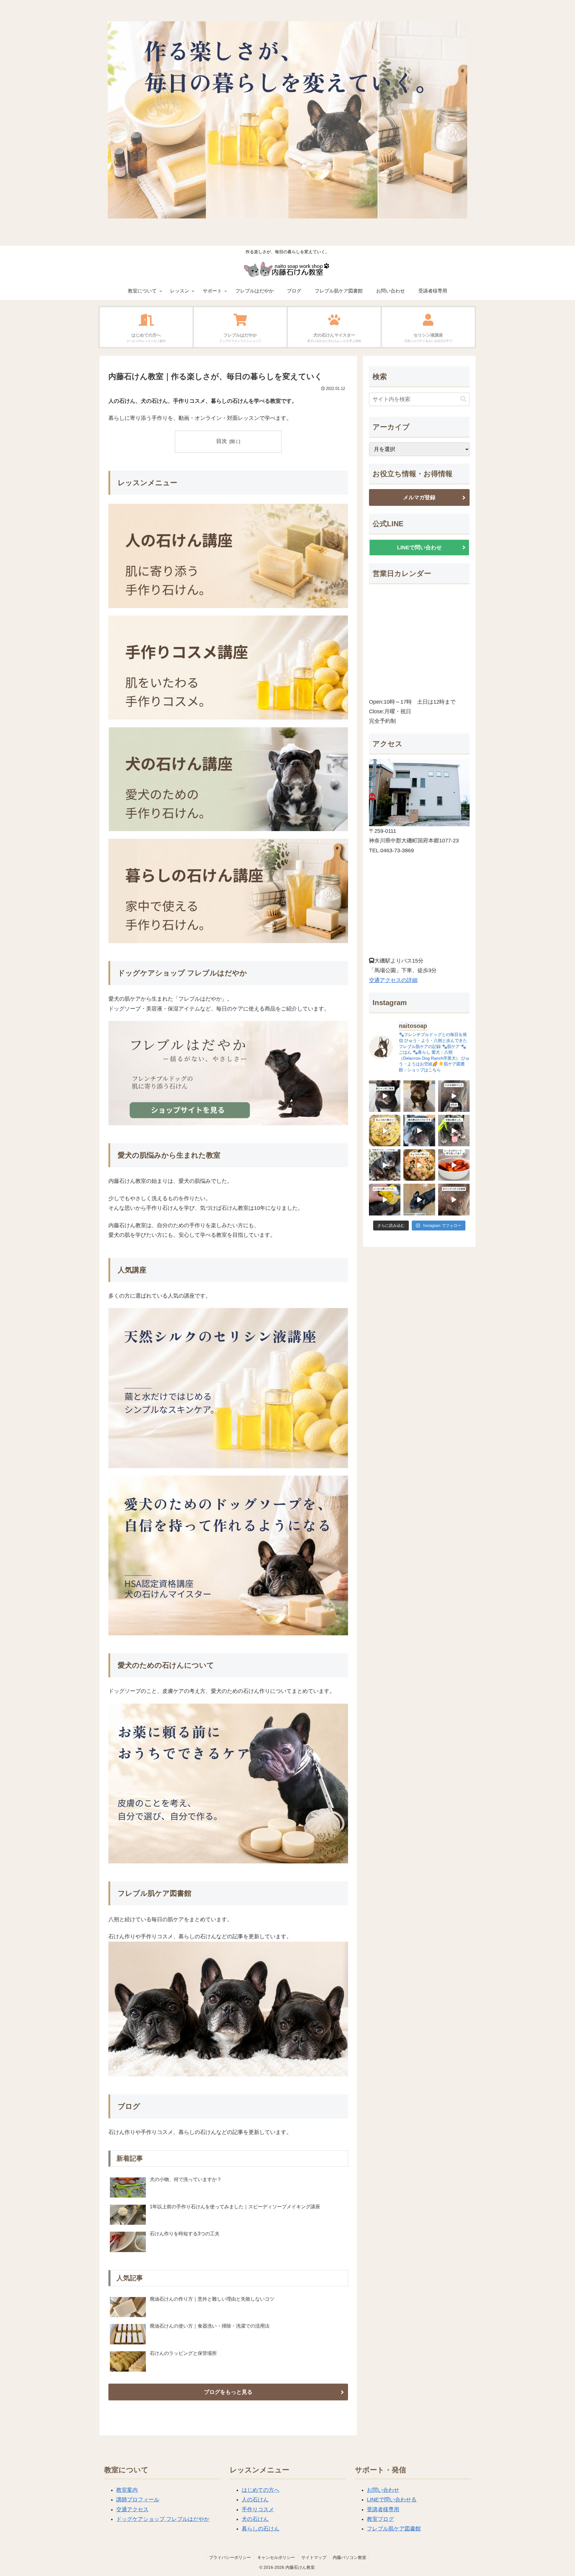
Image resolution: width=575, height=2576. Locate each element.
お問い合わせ (383, 2490)
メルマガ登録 (419, 497)
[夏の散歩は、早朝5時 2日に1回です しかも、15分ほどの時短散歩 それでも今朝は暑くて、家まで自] (454, 1131)
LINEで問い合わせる (392, 2500)
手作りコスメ (258, 2509)
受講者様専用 (383, 2509)
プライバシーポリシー (230, 2557)
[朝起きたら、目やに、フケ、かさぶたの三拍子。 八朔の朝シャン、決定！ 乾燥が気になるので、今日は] (385, 1165)
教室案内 (127, 2490)
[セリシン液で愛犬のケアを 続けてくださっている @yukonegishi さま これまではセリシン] (385, 1199)
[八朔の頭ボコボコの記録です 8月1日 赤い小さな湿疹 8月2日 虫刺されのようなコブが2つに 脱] (454, 1096)
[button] (463, 399)
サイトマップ (314, 2557)
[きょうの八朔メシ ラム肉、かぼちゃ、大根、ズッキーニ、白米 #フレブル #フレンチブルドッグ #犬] (419, 1199)
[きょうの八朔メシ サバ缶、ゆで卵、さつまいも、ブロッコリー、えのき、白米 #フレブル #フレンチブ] (385, 1131)
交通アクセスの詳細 (393, 980)
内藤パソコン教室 (349, 2557)
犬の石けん (255, 2519)
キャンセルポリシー (276, 2557)
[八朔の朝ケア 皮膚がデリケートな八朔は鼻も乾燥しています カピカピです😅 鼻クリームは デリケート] (419, 1131)
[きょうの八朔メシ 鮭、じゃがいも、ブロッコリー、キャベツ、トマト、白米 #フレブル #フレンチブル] (419, 1165)
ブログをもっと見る (228, 2392)
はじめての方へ (261, 2490)
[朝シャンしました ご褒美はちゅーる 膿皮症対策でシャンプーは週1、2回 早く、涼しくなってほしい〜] (385, 1096)
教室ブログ (380, 2519)
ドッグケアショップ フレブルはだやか (163, 2519)
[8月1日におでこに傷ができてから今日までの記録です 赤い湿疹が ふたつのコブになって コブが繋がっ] (454, 1199)
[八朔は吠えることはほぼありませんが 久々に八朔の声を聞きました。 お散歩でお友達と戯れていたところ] (419, 1096)
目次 (222, 441)
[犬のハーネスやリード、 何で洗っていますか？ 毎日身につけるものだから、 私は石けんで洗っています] (454, 1165)
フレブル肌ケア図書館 (394, 2529)
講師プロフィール (138, 2500)
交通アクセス (132, 2509)
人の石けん (255, 2500)
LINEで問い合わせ (419, 548)
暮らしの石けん (261, 2529)
